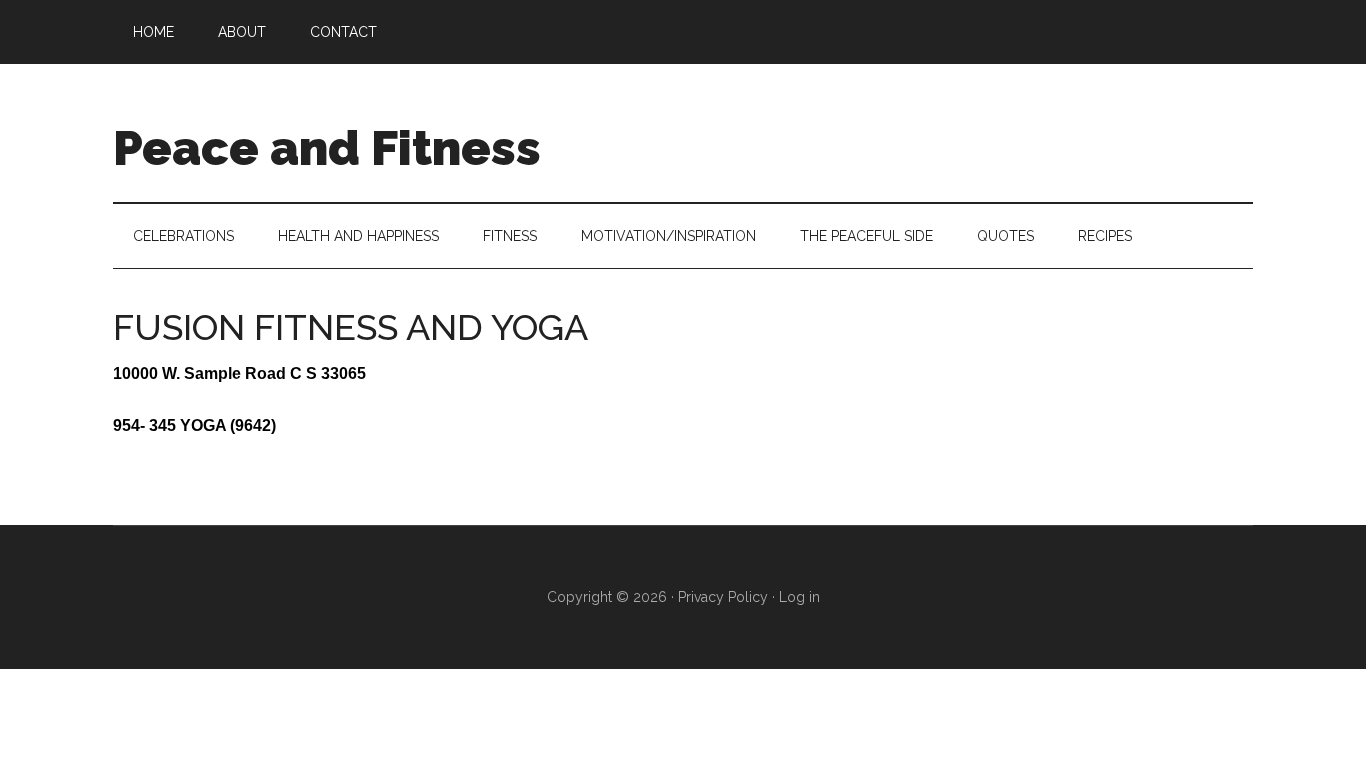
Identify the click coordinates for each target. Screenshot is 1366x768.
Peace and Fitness (327, 148)
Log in (799, 597)
